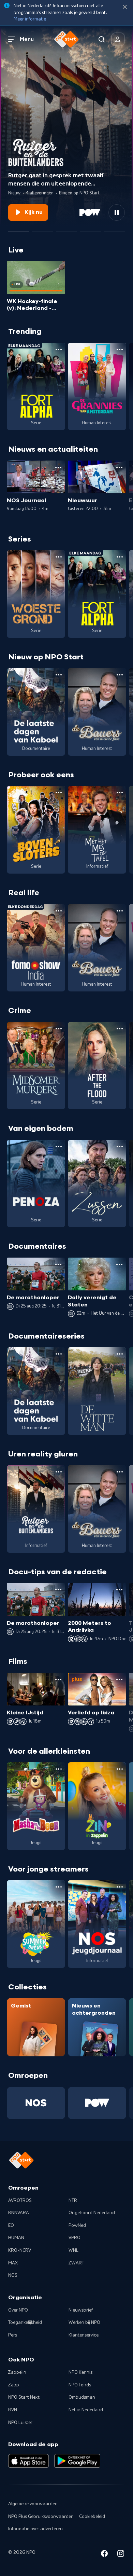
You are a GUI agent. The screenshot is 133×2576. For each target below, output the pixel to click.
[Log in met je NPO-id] (118, 39)
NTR (73, 2201)
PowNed (77, 2225)
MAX (13, 2263)
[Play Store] (77, 2461)
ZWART (76, 2263)
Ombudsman (82, 2397)
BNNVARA (19, 2213)
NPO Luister (20, 2423)
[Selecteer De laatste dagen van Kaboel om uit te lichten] (66, 229)
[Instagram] (121, 2555)
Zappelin (17, 2372)
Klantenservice (84, 2335)
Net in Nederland (86, 2410)
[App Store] (28, 2461)
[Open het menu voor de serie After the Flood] (120, 1029)
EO (11, 2225)
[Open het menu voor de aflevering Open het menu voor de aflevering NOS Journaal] (58, 467)
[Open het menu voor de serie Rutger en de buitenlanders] (59, 1472)
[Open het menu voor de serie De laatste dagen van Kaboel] (59, 675)
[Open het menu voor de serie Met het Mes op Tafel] (120, 793)
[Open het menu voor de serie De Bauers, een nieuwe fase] (120, 675)
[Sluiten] (125, 7)
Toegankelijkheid (25, 2322)
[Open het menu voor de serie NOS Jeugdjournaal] (120, 1887)
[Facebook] (104, 2555)
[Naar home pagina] (66, 39)
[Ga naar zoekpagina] (102, 39)
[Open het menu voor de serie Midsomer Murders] (59, 1029)
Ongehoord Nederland (92, 2213)
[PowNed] (97, 2103)
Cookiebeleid (92, 2517)
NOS (13, 2275)
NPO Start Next (24, 2397)
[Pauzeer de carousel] (117, 213)
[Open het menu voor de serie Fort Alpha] (59, 350)
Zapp (14, 2385)
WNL (73, 2250)
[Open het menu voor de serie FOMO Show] (59, 911)
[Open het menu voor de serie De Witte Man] (120, 1354)
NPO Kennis (80, 2372)
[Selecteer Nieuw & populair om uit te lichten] (114, 229)
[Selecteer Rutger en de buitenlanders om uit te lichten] (19, 229)
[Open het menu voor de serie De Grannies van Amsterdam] (120, 350)
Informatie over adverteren (35, 2529)
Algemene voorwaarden (33, 2504)
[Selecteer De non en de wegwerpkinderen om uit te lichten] (90, 229)
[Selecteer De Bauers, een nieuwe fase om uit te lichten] (43, 229)
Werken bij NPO (84, 2322)
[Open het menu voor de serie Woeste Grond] (59, 557)
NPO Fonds (80, 2385)
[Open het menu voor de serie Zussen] (120, 1147)
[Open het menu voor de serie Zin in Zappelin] (120, 1769)
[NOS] (36, 2103)
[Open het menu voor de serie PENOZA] (59, 1147)
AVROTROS (20, 2201)
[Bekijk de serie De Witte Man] (97, 1391)
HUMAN (16, 2238)
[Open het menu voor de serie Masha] (59, 1769)
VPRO (75, 2238)
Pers (13, 2335)
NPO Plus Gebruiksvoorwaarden (41, 2517)
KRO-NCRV (20, 2250)
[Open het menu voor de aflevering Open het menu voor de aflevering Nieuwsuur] (119, 467)
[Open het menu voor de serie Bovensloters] (59, 793)
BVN (13, 2410)
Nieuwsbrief (81, 2310)
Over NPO (18, 2310)
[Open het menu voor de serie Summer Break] (59, 1887)
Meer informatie (30, 19)
